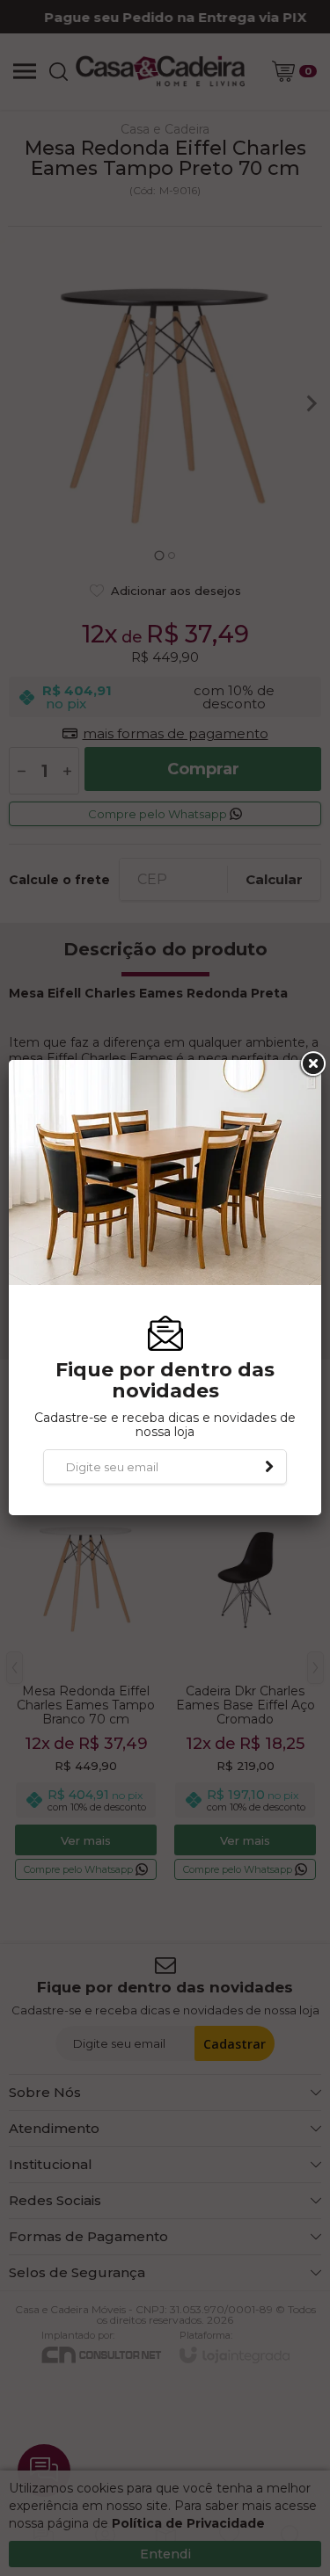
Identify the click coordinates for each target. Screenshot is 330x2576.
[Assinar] (269, 1467)
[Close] (312, 1064)
